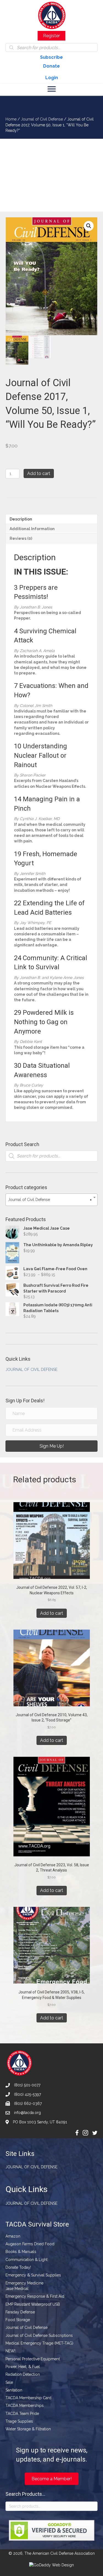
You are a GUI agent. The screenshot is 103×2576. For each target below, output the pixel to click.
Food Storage (18, 2320)
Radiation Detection (23, 2374)
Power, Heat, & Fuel (23, 2367)
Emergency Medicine (24, 2283)
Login (52, 78)
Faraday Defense (20, 2312)
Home (11, 119)
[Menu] (52, 89)
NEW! (10, 2351)
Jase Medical (17, 2289)
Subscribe (51, 57)
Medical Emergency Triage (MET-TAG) (39, 2343)
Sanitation (14, 2390)
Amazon (13, 2236)
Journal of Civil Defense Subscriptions (39, 2335)
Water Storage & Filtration (28, 2429)
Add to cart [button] (52, 1613)
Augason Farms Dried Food (30, 2244)
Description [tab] (21, 519)
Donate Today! (18, 2267)
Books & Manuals (21, 2252)
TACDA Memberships (25, 2406)
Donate (51, 66)
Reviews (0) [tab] (21, 538)
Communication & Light (27, 2260)
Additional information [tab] (32, 529)
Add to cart (39, 473)
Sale (9, 2382)
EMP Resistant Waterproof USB (33, 2304)
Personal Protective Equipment (33, 2359)
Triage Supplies (19, 2421)
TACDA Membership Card (28, 2398)
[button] (89, 226)
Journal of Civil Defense (42, 119)
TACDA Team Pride (22, 2414)
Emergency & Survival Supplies (33, 2275)
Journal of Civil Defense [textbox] (50, 1200)
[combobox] (51, 1200)
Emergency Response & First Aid (35, 2296)
